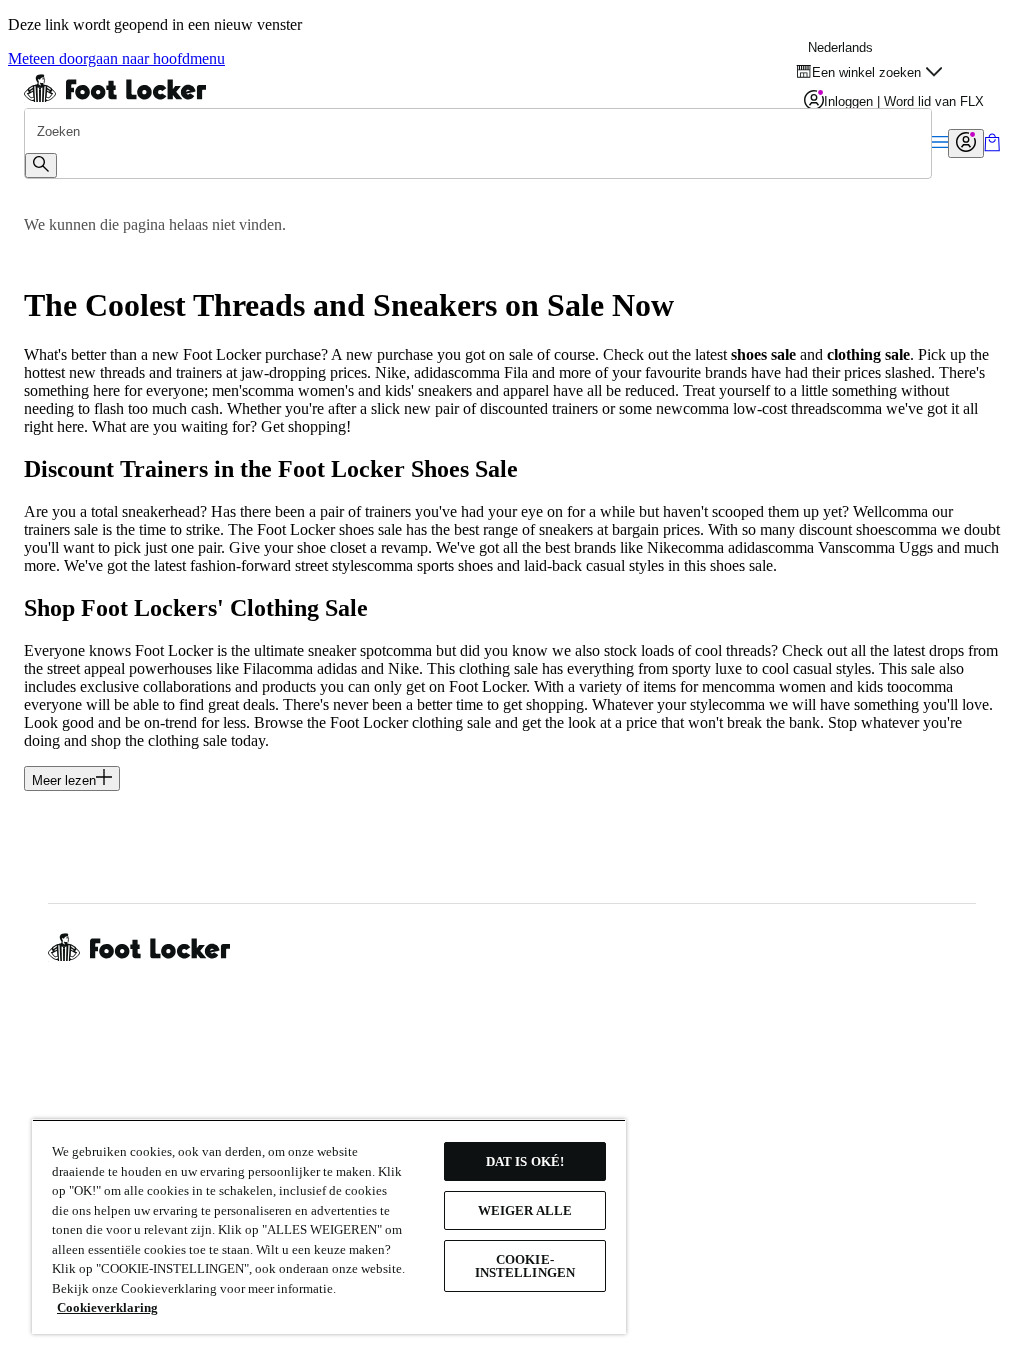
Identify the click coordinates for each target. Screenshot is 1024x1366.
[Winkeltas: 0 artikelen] (992, 146)
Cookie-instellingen (525, 1266)
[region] (329, 1226)
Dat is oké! (525, 1161)
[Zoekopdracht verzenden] (41, 165)
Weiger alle (525, 1210)
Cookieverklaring (107, 1307)
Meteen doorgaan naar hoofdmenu (116, 58)
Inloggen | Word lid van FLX (904, 101)
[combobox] (478, 131)
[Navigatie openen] (940, 143)
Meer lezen (64, 780)
